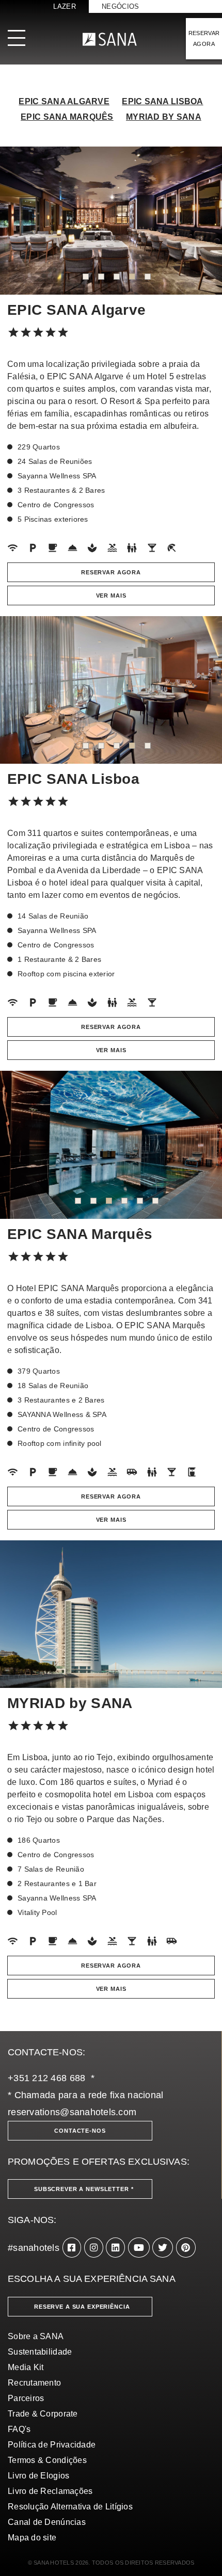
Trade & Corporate (43, 2414)
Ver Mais (111, 595)
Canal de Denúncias (47, 2522)
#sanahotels (34, 2248)
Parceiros (26, 2398)
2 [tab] (101, 277)
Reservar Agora (111, 572)
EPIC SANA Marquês (67, 117)
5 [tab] (148, 277)
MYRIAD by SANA (164, 117)
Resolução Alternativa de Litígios (70, 2507)
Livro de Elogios (38, 2476)
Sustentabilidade (40, 2352)
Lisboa (177, 846)
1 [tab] (86, 277)
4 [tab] (132, 277)
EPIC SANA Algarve (64, 101)
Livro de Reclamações (50, 2491)
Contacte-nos (80, 2131)
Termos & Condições (47, 2460)
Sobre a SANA (36, 2336)
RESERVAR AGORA (204, 38)
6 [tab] (155, 1201)
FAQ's (19, 2429)
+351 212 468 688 (46, 2078)
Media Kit (26, 2367)
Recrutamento (34, 2383)
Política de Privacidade (52, 2445)
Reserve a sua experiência (82, 2307)
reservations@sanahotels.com (72, 2112)
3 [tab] (117, 277)
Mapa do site (32, 2538)
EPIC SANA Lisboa (162, 101)
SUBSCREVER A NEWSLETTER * (84, 2189)
